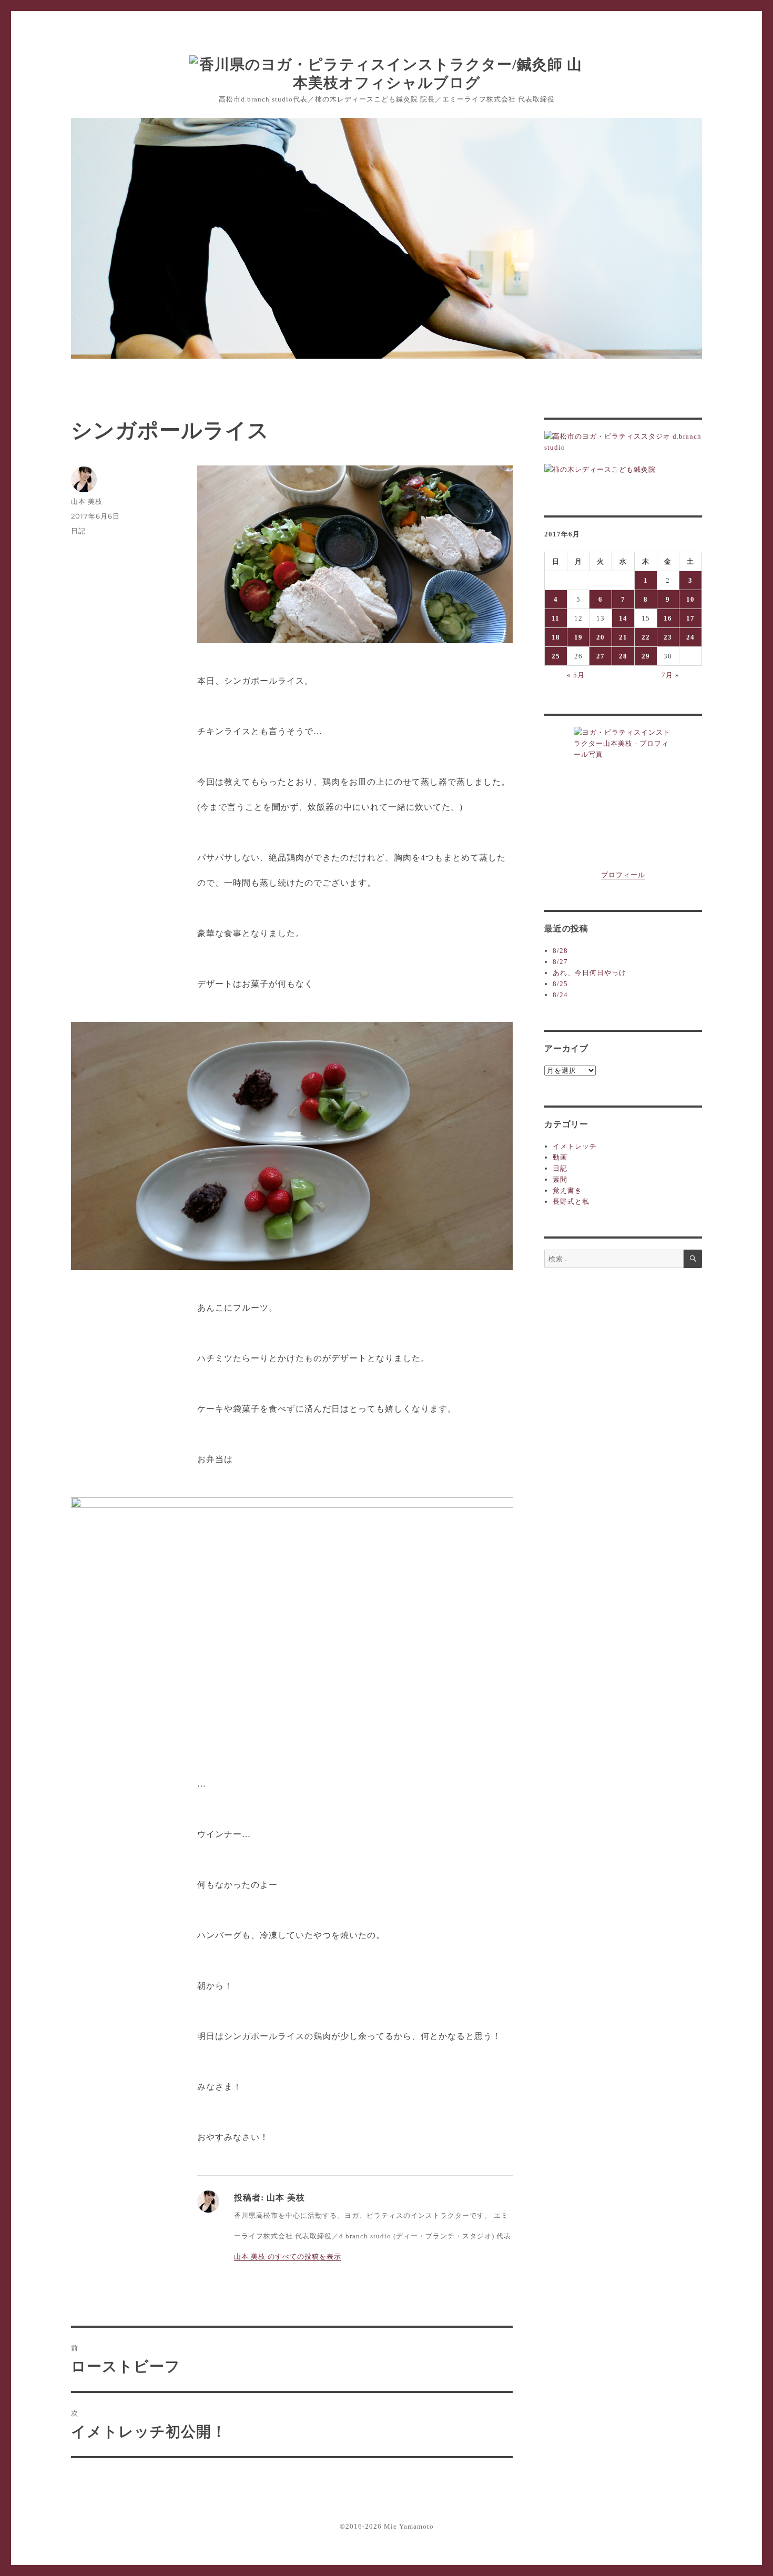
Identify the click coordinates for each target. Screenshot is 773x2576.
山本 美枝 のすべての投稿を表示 (288, 2256)
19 (578, 637)
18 (556, 637)
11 (556, 618)
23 (668, 637)
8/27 (560, 962)
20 (601, 637)
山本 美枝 (87, 501)
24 (690, 637)
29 (646, 656)
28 (623, 656)
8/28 (560, 951)
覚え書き (567, 1190)
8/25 (560, 984)
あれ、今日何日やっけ (589, 973)
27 (601, 656)
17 (690, 618)
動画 (560, 1157)
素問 (560, 1179)
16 (668, 618)
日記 (78, 531)
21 (623, 637)
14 (623, 618)
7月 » (670, 675)
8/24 (560, 995)
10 (690, 599)
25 (556, 656)
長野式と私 (571, 1201)
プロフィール (623, 875)
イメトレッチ (575, 1146)
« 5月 (576, 675)
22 (646, 637)
